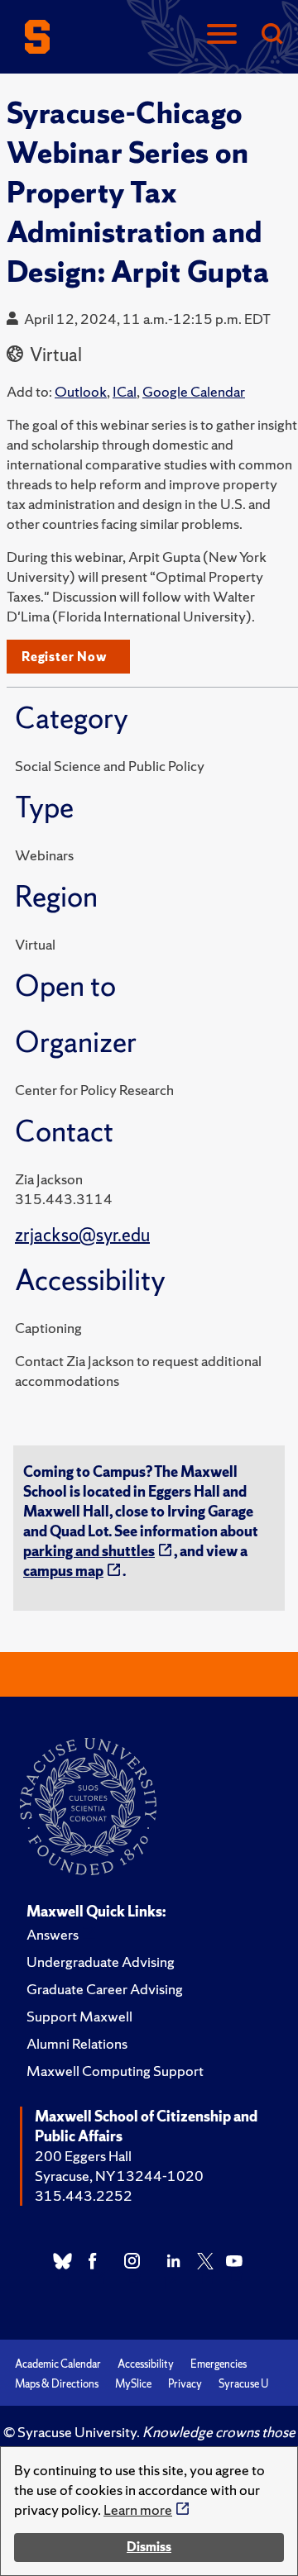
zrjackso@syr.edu (82, 1235)
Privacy (185, 2384)
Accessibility (146, 2364)
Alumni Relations (77, 2043)
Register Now (65, 657)
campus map (63, 1571)
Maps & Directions (57, 2384)
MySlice (133, 2384)
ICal (125, 391)
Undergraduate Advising (101, 1962)
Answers (53, 1934)
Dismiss (149, 2547)
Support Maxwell (79, 2016)
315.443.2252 (84, 2195)
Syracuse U (243, 2384)
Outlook (81, 391)
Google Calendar (194, 391)
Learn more (138, 2509)
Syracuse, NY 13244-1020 (119, 2176)
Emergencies (219, 2364)
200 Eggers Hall (83, 2156)
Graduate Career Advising (105, 1989)
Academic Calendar (58, 2364)
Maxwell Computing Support (115, 2071)
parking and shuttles (89, 1551)
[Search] (272, 35)
